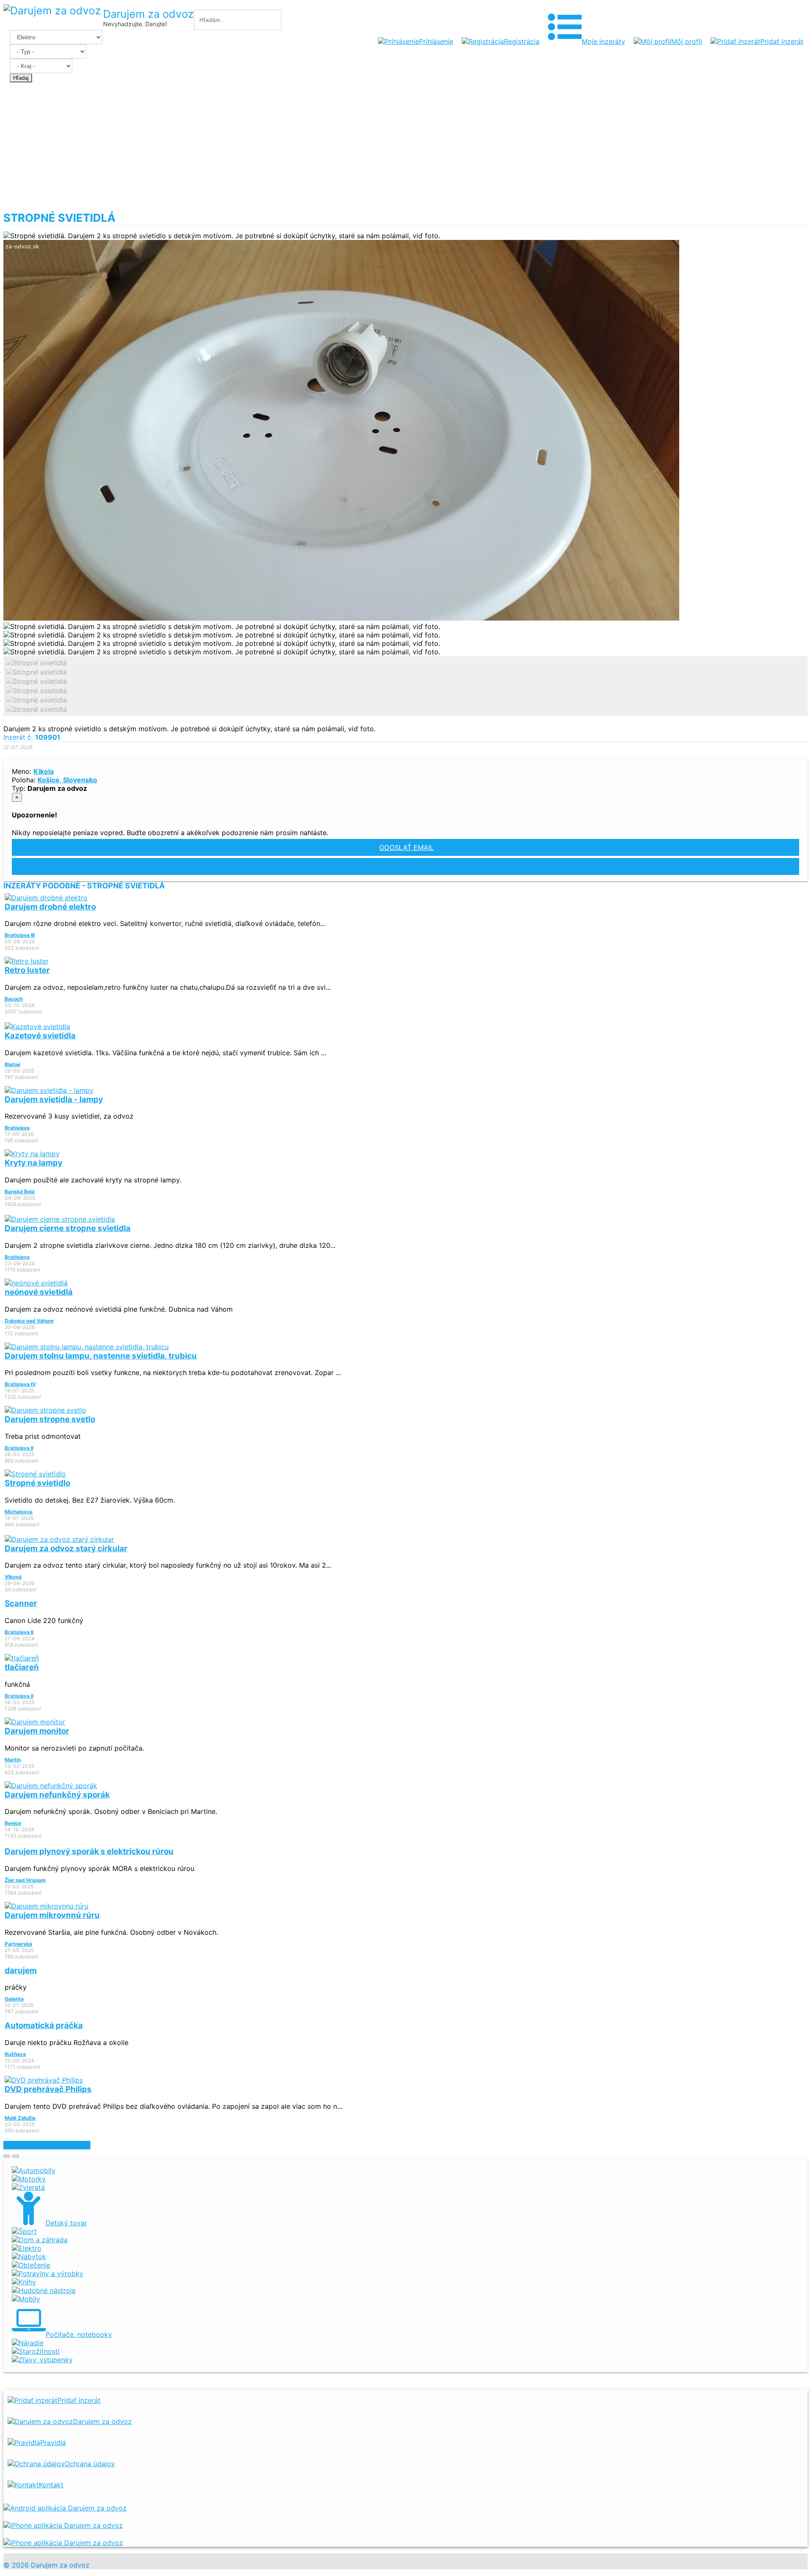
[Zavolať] (7, 2156)
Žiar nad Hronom (25, 1880)
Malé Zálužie (20, 2118)
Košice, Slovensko (67, 780)
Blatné (12, 1064)
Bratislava (17, 1128)
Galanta (14, 1999)
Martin (13, 1760)
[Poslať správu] (16, 2156)
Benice (13, 1823)
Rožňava (15, 2054)
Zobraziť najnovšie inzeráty (47, 2145)
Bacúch (14, 999)
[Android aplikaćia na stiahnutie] (65, 2508)
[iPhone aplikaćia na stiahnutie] (63, 2525)
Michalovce (19, 1512)
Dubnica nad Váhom (29, 1321)
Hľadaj (21, 78)
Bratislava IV (20, 1384)
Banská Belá (20, 1191)
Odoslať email (407, 847)
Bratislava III (20, 935)
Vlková (13, 1577)
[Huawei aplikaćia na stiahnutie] (63, 2543)
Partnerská (18, 1944)
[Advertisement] (405, 148)
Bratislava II (19, 1448)
